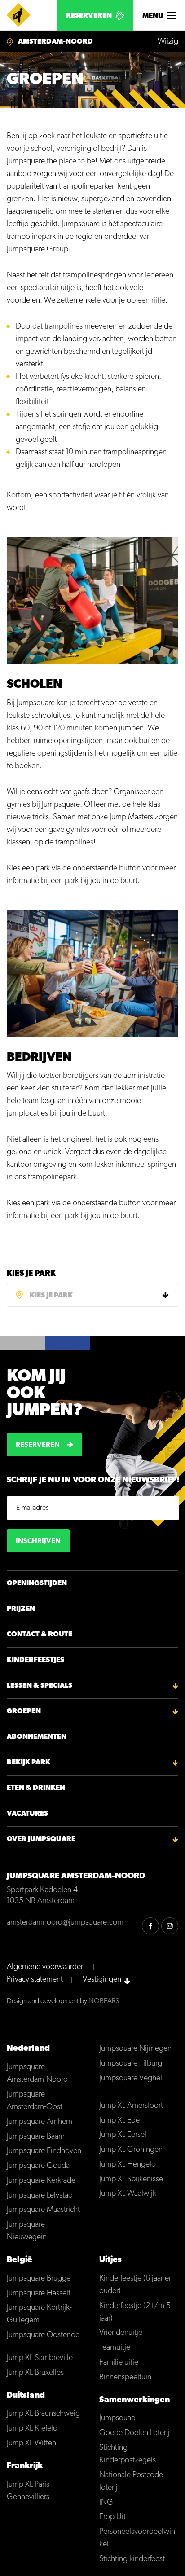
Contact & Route (40, 1635)
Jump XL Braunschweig (43, 2414)
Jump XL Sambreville (40, 2358)
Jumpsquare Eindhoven (44, 2151)
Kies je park (31, 1274)
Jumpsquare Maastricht (43, 2210)
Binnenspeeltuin (125, 2378)
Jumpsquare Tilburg (131, 2064)
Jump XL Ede (119, 2121)
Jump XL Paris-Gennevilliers (29, 2491)
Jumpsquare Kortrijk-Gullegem (39, 2314)
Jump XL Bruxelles (35, 2373)
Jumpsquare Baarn (36, 2137)
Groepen (24, 1711)
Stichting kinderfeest (132, 2559)
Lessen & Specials (40, 1686)
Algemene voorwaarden (46, 1967)
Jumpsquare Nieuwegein (27, 2231)
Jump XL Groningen (131, 2150)
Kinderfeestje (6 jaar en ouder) (136, 2285)
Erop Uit (112, 2517)
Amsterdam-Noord (55, 42)
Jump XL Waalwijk (128, 2194)
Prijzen (21, 1609)
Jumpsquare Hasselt (39, 2294)
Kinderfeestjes (35, 1660)
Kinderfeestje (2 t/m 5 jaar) (135, 2312)
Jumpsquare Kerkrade (41, 2181)
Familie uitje (119, 2363)
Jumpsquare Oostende (43, 2335)
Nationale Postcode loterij (131, 2482)
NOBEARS (104, 2001)
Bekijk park (29, 1763)
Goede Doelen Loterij (134, 2433)
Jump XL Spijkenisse (131, 2180)
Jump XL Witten (31, 2444)
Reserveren (89, 16)
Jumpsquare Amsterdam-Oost (35, 2101)
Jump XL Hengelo (128, 2165)
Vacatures (27, 1814)
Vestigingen (102, 1980)
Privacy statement (35, 1980)
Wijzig (168, 42)
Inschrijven (38, 1541)
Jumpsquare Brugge (39, 2279)
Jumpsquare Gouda (38, 2166)
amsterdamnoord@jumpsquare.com (65, 1923)
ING (106, 2503)
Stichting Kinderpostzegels (128, 2454)
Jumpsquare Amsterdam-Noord (37, 2074)
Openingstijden (37, 1583)
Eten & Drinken (36, 1788)
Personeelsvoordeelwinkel (137, 2538)
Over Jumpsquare (41, 1839)
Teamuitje (115, 2348)
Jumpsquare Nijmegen (135, 2049)
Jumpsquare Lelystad (40, 2196)
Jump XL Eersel (123, 2135)
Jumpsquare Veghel (131, 2079)
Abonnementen (37, 1737)
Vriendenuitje (121, 2333)
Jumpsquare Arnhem (40, 2122)
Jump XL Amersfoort (131, 2106)
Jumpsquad (117, 2418)
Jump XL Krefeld (32, 2429)
